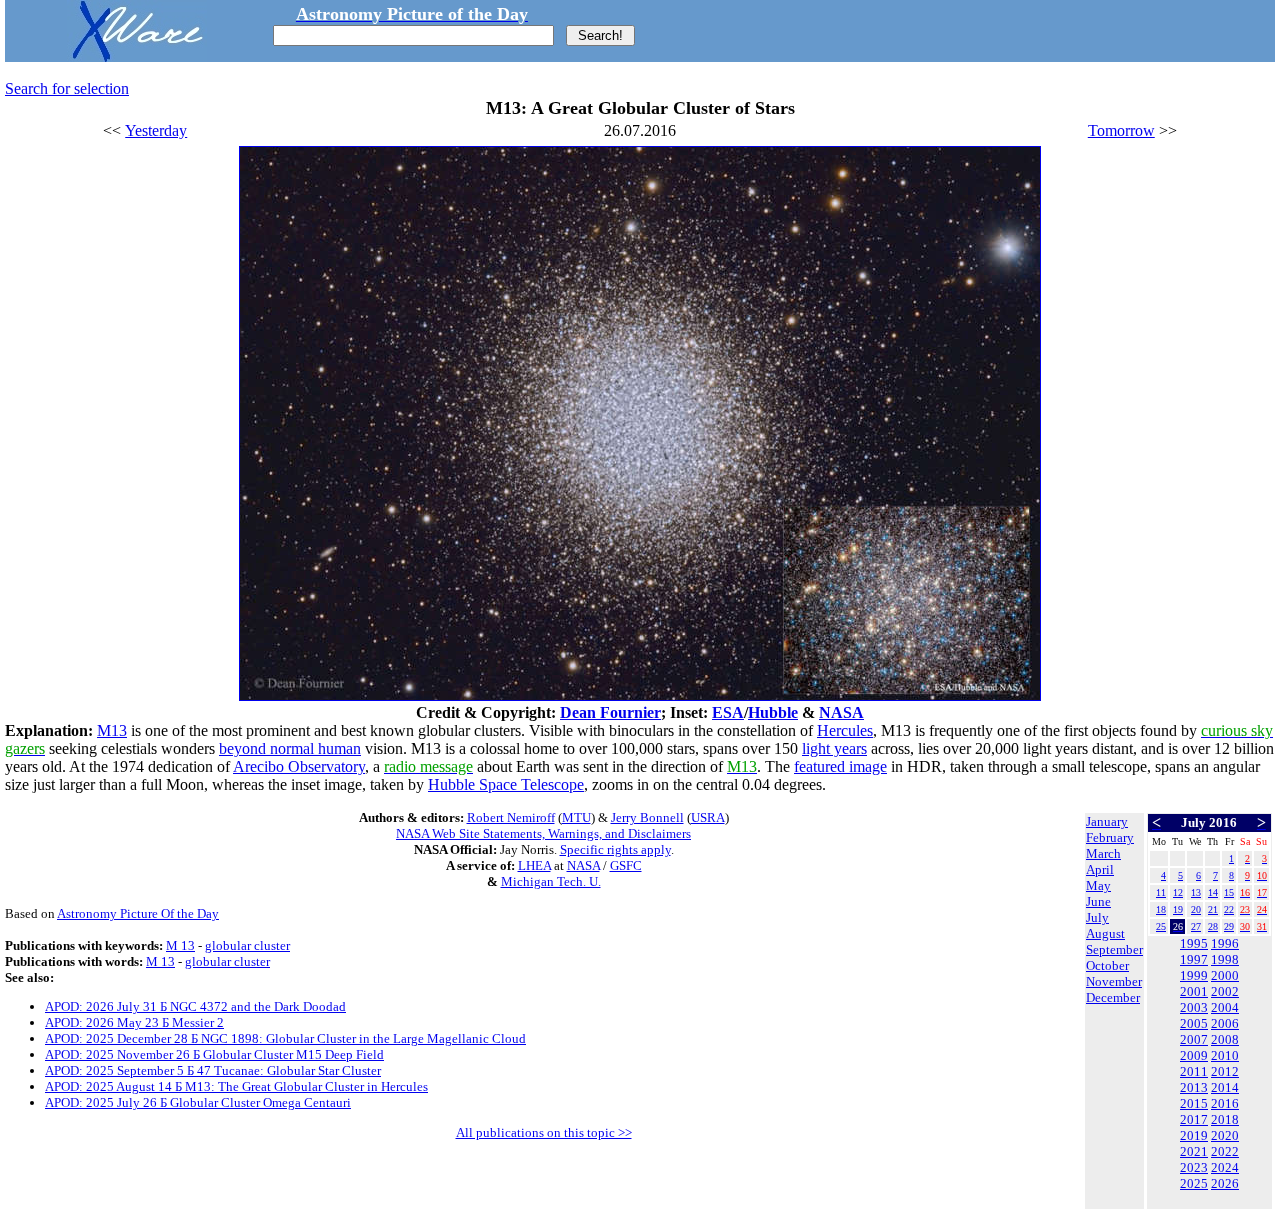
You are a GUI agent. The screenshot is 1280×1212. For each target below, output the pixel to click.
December (1113, 997)
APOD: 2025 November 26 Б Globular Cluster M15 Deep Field (214, 1054)
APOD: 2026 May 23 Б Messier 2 (134, 1022)
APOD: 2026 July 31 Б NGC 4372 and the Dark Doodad (195, 1006)
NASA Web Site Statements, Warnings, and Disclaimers (543, 833)
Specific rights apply (615, 849)
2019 (1194, 1135)
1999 (1194, 975)
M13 (112, 730)
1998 (1225, 959)
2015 (1194, 1103)
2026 (1225, 1183)
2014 (1225, 1087)
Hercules (845, 730)
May (1098, 885)
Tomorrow (1121, 130)
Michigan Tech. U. (551, 881)
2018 (1225, 1119)
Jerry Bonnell (647, 817)
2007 (1194, 1039)
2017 (1194, 1119)
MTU (576, 817)
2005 (1194, 1023)
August (1105, 933)
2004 (1225, 1007)
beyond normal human (290, 748)
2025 (1194, 1183)
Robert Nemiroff (511, 817)
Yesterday (156, 130)
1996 (1225, 943)
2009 (1194, 1055)
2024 (1225, 1167)
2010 (1225, 1055)
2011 (1194, 1071)
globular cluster (247, 945)
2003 (1194, 1007)
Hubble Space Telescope (506, 784)
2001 (1194, 991)
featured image (840, 766)
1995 (1194, 943)
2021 (1194, 1151)
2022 (1225, 1151)
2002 (1225, 991)
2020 (1225, 1135)
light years (834, 748)
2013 (1194, 1087)
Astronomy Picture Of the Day (138, 913)
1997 (1194, 959)
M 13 (180, 945)
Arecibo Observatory (299, 766)
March (1103, 853)
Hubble (773, 712)
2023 (1194, 1167)
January (1107, 821)
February (1110, 837)
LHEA (534, 865)
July (1097, 917)
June (1098, 901)
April (1100, 869)
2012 (1225, 1071)
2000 (1225, 975)
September (1114, 949)
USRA (708, 817)
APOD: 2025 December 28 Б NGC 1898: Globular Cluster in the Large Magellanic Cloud (285, 1038)
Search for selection (67, 88)
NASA (841, 712)
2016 (1225, 1103)
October (1107, 965)
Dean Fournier (610, 712)
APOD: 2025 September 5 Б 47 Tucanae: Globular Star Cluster (213, 1070)
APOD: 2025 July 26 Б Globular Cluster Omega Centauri (198, 1102)
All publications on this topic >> (544, 1132)
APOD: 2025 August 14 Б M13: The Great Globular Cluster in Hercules (236, 1086)
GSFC (626, 865)
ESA (728, 712)
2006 (1225, 1023)
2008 (1225, 1039)
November (1114, 981)
